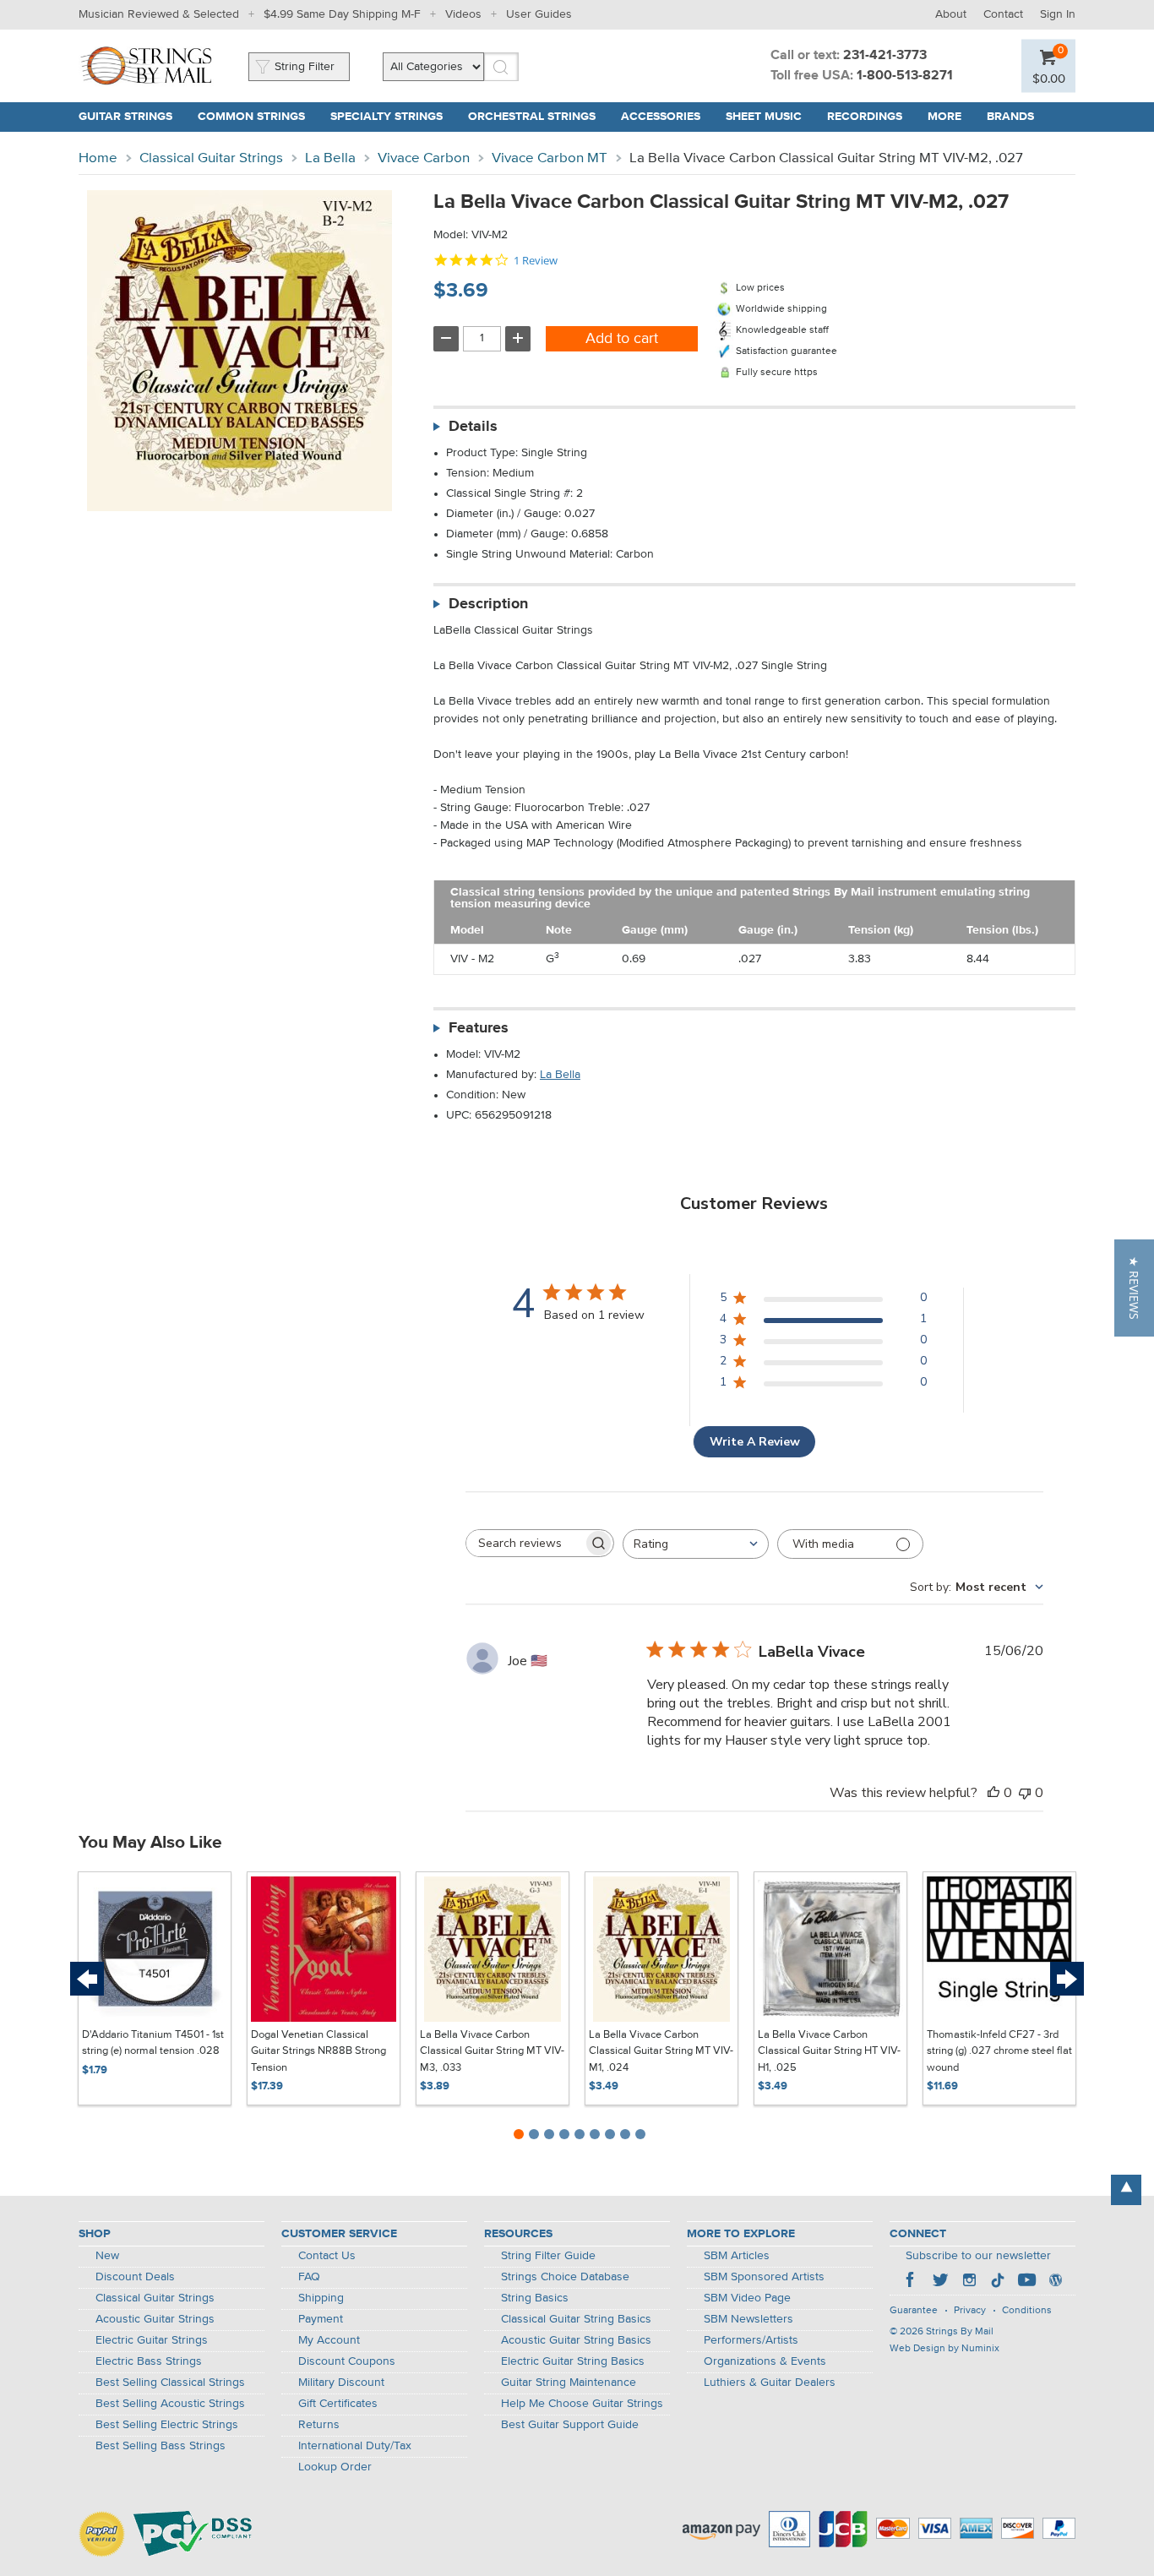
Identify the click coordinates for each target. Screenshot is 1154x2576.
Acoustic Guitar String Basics (576, 2340)
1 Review (536, 261)
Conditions (1027, 2311)
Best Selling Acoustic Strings (170, 2404)
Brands (1010, 117)
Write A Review (755, 1442)
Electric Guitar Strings (152, 2340)
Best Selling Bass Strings (161, 2446)
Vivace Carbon (424, 158)
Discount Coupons (347, 2361)
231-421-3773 (885, 56)
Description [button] (488, 604)
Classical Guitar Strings (211, 158)
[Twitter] (940, 2282)
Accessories (661, 117)
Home (98, 158)
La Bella (330, 158)
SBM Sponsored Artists (764, 2277)
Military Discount (341, 2383)
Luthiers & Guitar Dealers (770, 2383)
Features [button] (479, 1028)
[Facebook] (912, 2282)
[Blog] (1055, 2282)
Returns (319, 2425)
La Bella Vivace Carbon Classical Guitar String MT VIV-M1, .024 (661, 2051)
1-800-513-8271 (905, 76)
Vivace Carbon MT (550, 158)
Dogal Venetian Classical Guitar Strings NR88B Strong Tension (318, 2051)
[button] (1134, 1288)
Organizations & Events (765, 2361)
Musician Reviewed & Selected (159, 14)
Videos (463, 14)
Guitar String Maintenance (569, 2383)
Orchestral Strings (532, 117)
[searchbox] (525, 1543)
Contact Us (327, 2256)
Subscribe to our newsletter (978, 2256)
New (107, 2256)
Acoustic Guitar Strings (155, 2319)
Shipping (321, 2298)
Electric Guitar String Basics (573, 2361)
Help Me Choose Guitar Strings (582, 2404)
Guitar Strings (125, 117)
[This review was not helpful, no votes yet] (1025, 1793)
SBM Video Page (747, 2298)
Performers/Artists (751, 2340)
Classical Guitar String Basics (576, 2319)
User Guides (539, 14)
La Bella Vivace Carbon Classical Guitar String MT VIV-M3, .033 (492, 2051)
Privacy (970, 2311)
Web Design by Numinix (944, 2349)
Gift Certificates (338, 2404)
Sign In (1058, 14)
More (944, 117)
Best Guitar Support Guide (570, 2425)
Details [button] (473, 427)
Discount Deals (135, 2277)
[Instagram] (969, 2282)
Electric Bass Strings (149, 2361)
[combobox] (696, 1544)
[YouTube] (1026, 2282)
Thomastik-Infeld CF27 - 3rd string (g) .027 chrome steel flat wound (999, 2051)
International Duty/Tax (355, 2446)
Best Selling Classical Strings (170, 2383)
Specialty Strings (386, 117)
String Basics (535, 2298)
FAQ (309, 2277)
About (951, 14)
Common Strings (251, 117)
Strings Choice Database (565, 2277)
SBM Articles (737, 2256)
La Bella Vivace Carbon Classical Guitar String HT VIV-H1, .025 (829, 2051)
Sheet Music (764, 117)
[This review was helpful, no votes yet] (993, 1793)
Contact (1003, 14)
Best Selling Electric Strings (167, 2425)
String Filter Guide (548, 2256)
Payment (321, 2319)
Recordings (865, 117)
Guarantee (914, 2311)
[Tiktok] (998, 2282)
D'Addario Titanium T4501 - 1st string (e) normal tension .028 (153, 2043)
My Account (329, 2340)
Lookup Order (335, 2467)
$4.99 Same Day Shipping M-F (342, 14)
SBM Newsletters (748, 2319)
